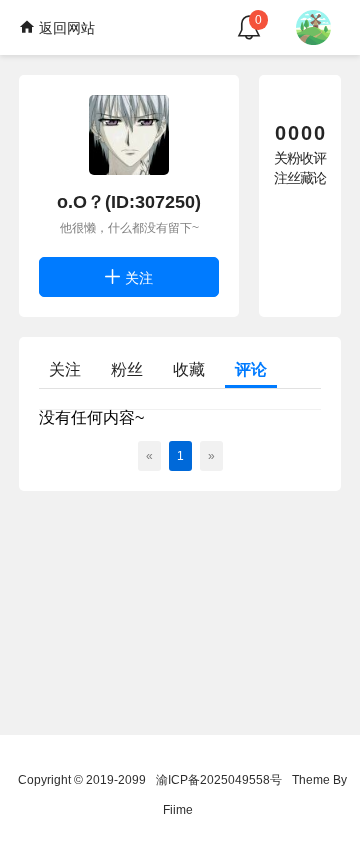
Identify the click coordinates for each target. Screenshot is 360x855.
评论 (251, 369)
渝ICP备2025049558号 (219, 780)
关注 (137, 278)
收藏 (189, 369)
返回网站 (65, 28)
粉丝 (127, 369)
